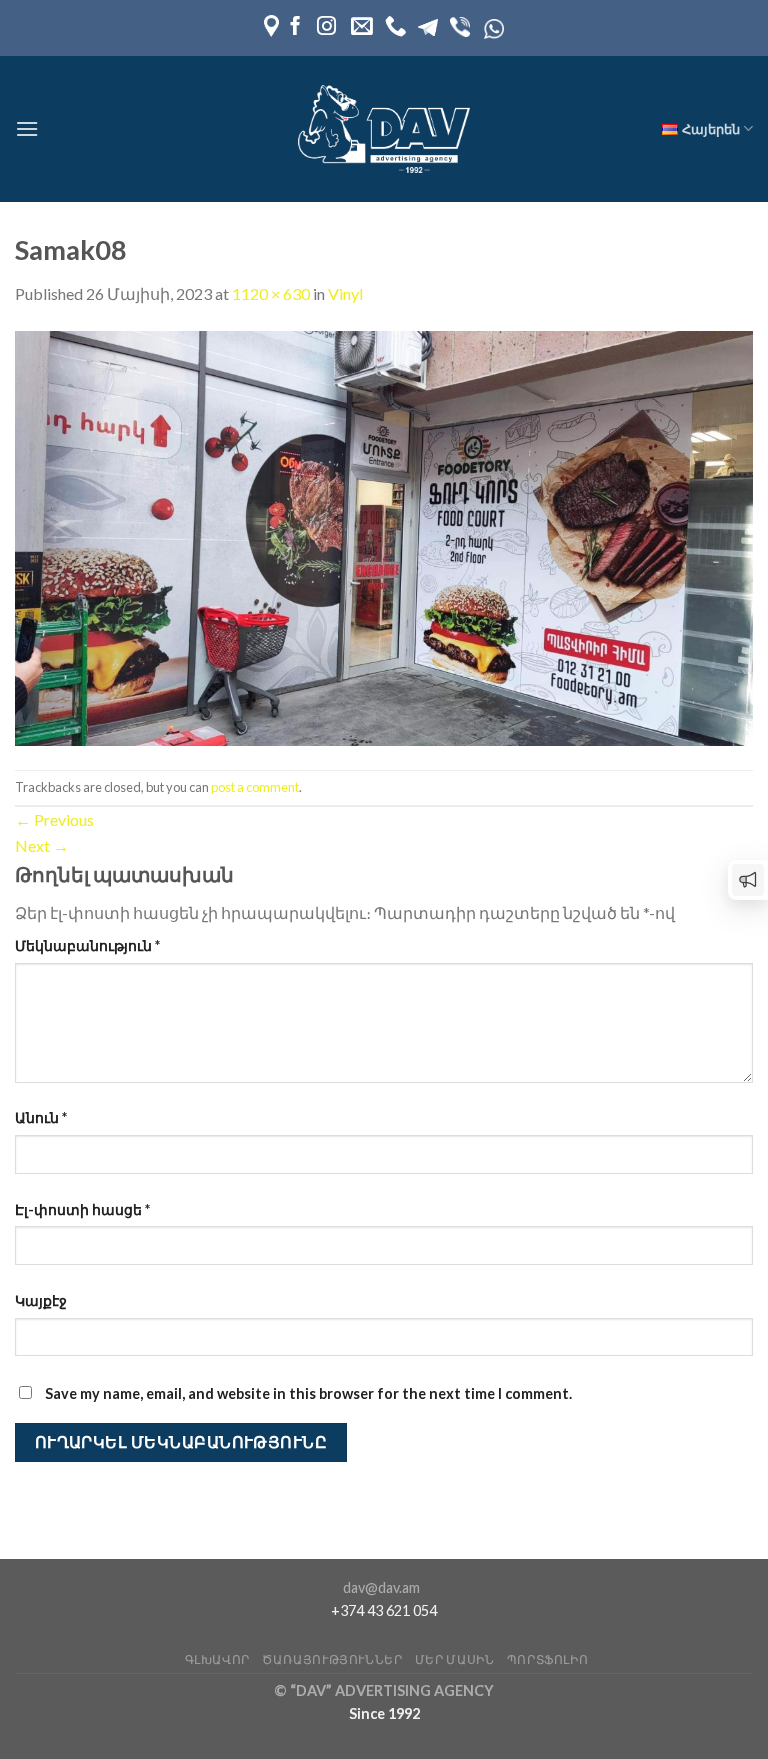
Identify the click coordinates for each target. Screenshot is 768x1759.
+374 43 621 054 (384, 1610)
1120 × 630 (271, 293)
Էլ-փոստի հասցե (82, 1209)
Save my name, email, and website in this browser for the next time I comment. (308, 1393)
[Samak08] (384, 535)
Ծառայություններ (332, 1659)
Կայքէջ (41, 1300)
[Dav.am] (384, 129)
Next (42, 845)
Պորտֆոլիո (548, 1659)
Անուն (41, 1117)
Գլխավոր (217, 1659)
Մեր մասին (455, 1659)
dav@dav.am (381, 1587)
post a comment (255, 787)
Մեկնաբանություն (87, 945)
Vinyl (345, 293)
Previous (54, 819)
